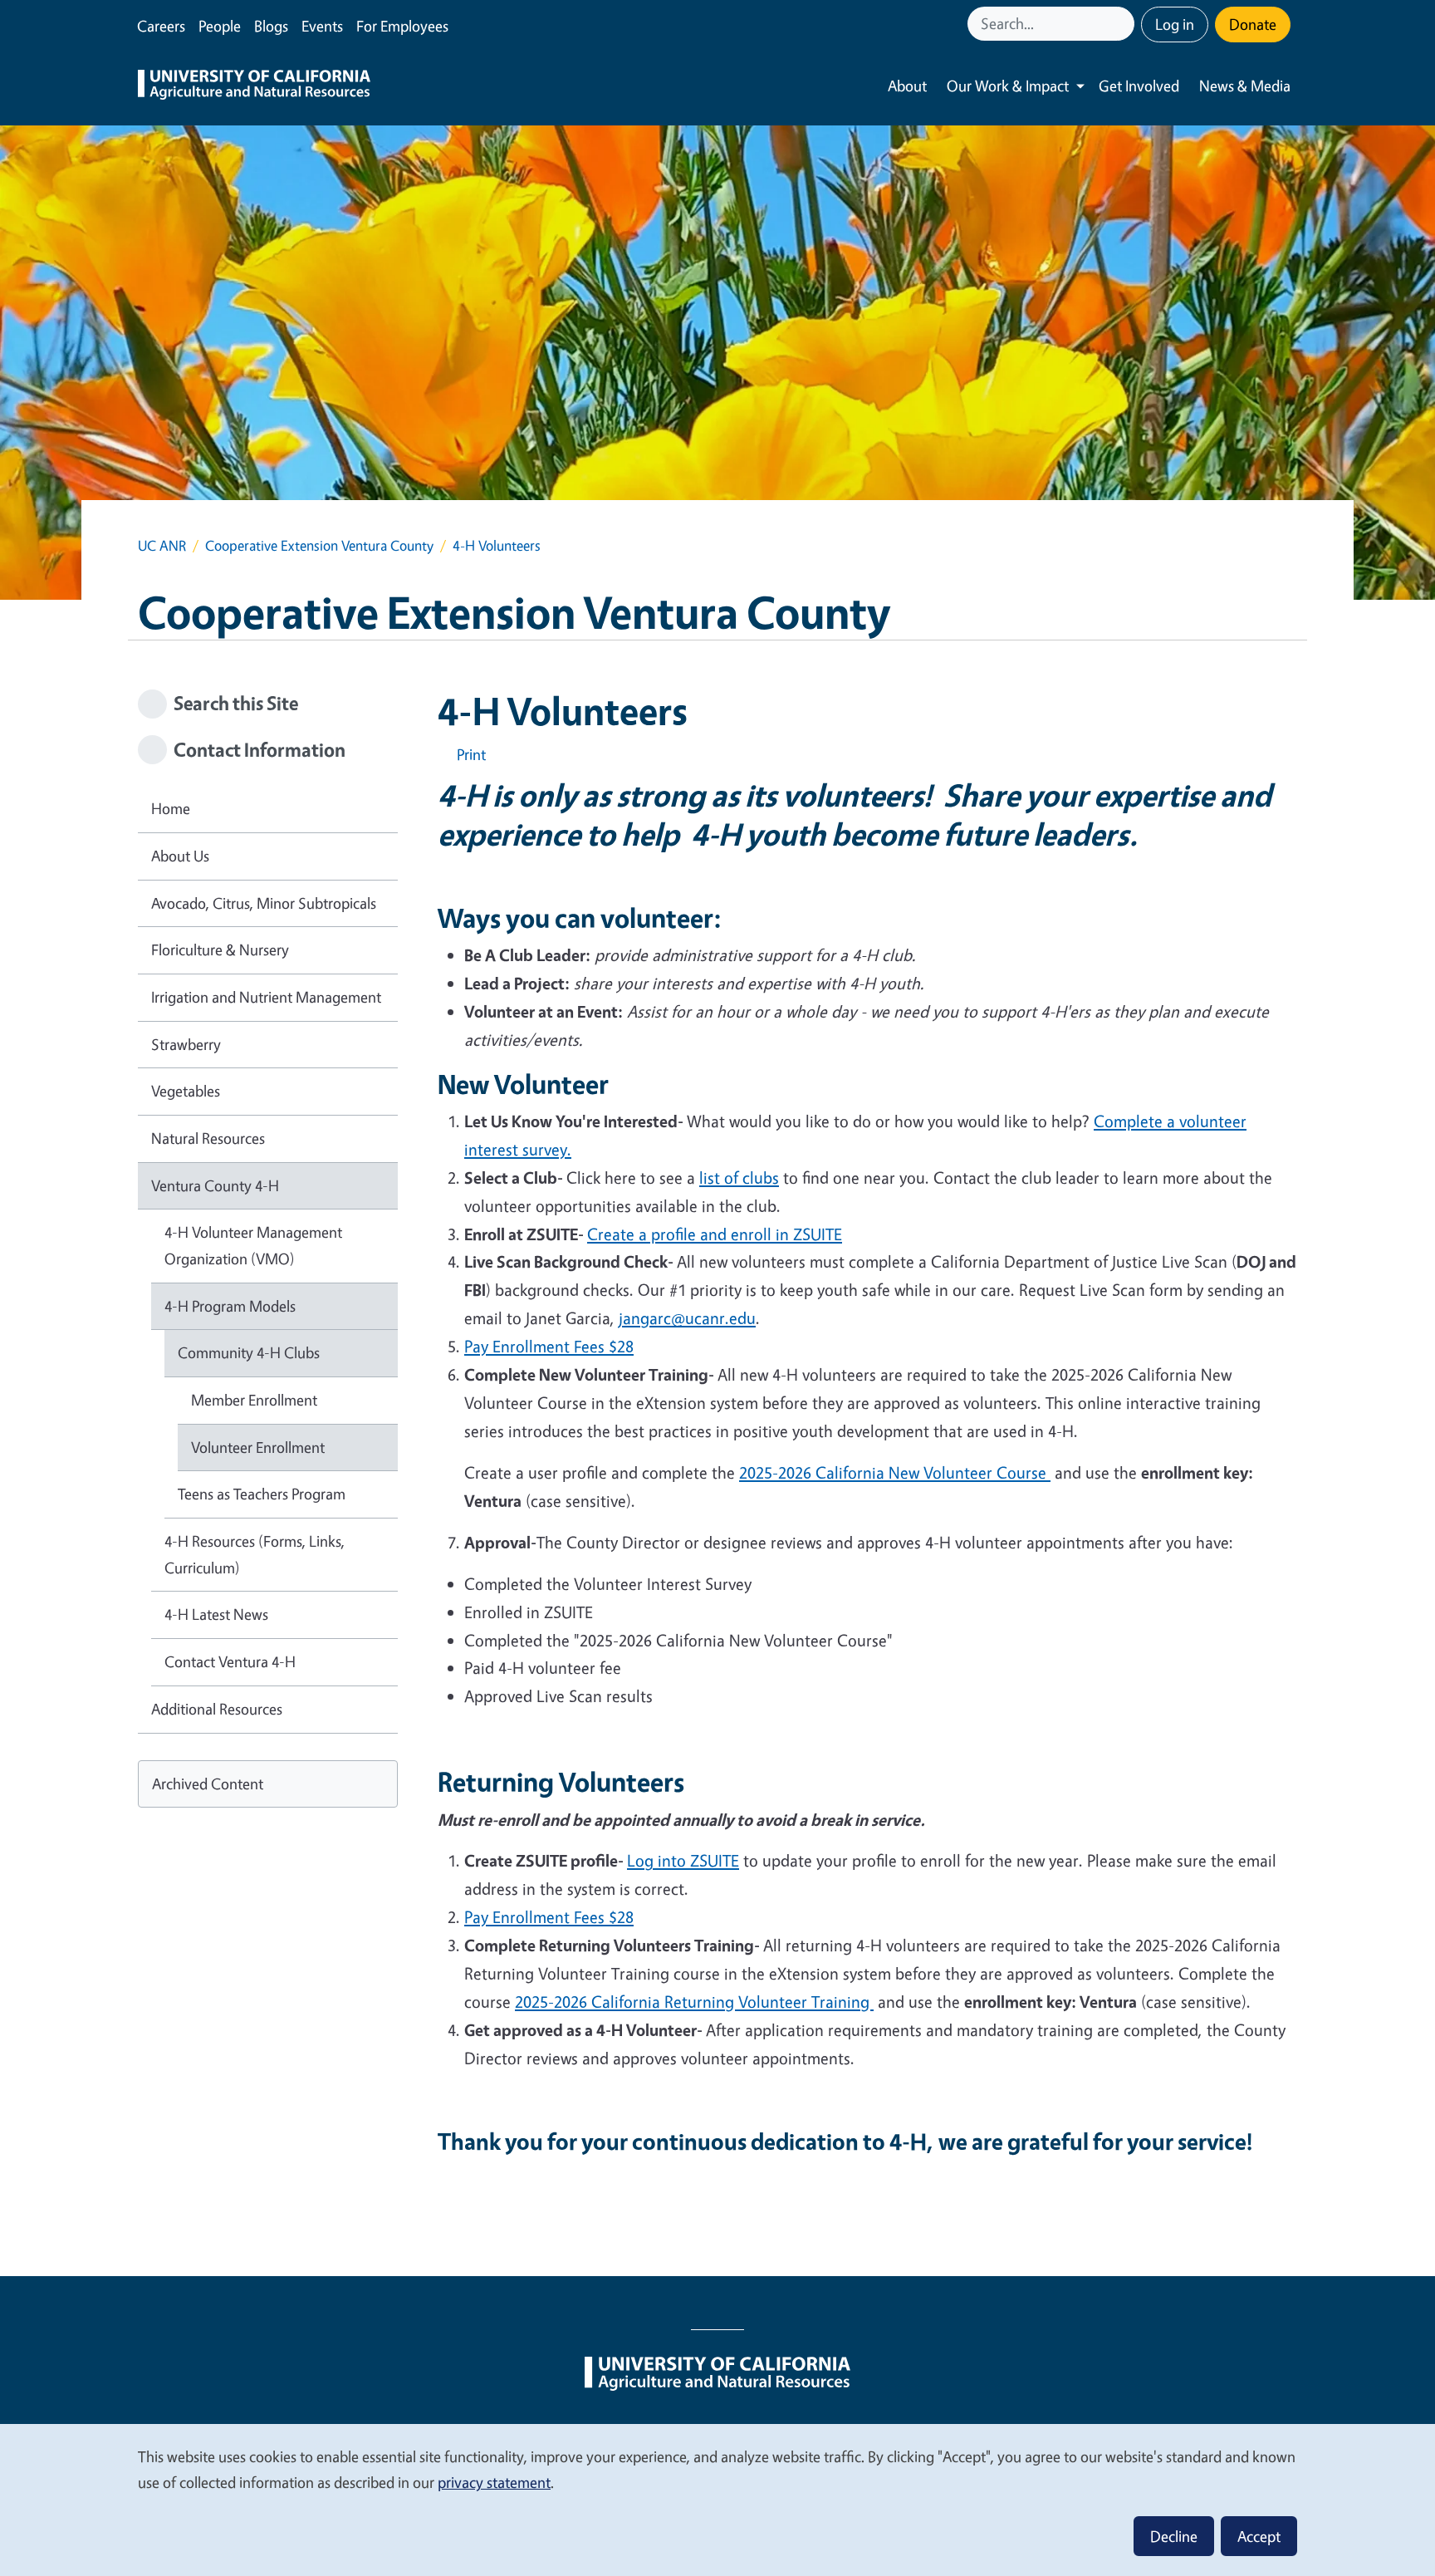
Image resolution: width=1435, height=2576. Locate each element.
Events (322, 26)
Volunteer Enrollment (258, 1447)
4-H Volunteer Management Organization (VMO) (253, 1245)
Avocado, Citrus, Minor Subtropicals (264, 903)
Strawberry (186, 1044)
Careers (161, 26)
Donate (1253, 24)
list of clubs (739, 1178)
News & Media (1245, 86)
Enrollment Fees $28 (549, 1917)
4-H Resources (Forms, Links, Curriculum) (255, 1554)
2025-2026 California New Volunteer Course (895, 1472)
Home (171, 808)
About (907, 86)
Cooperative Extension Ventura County (319, 545)
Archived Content (208, 1784)
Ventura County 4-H (215, 1185)
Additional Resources (217, 1709)
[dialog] (717, 2499)
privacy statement (494, 2482)
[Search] (1124, 24)
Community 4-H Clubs (249, 1352)
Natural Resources (208, 1138)
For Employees (402, 26)
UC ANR (162, 545)
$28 (549, 1346)
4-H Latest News (216, 1614)
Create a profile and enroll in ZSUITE (715, 1234)
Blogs (271, 26)
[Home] (254, 86)
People (220, 26)
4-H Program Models (230, 1306)
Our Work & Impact (1008, 86)
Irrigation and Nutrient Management (266, 997)
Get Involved (1139, 86)
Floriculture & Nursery (220, 949)
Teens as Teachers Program (262, 1494)
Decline (1174, 2536)
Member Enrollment (254, 1400)
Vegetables (186, 1091)
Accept (1259, 2536)
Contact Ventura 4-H (230, 1661)
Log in (1175, 24)
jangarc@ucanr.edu (687, 1318)
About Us (180, 856)
